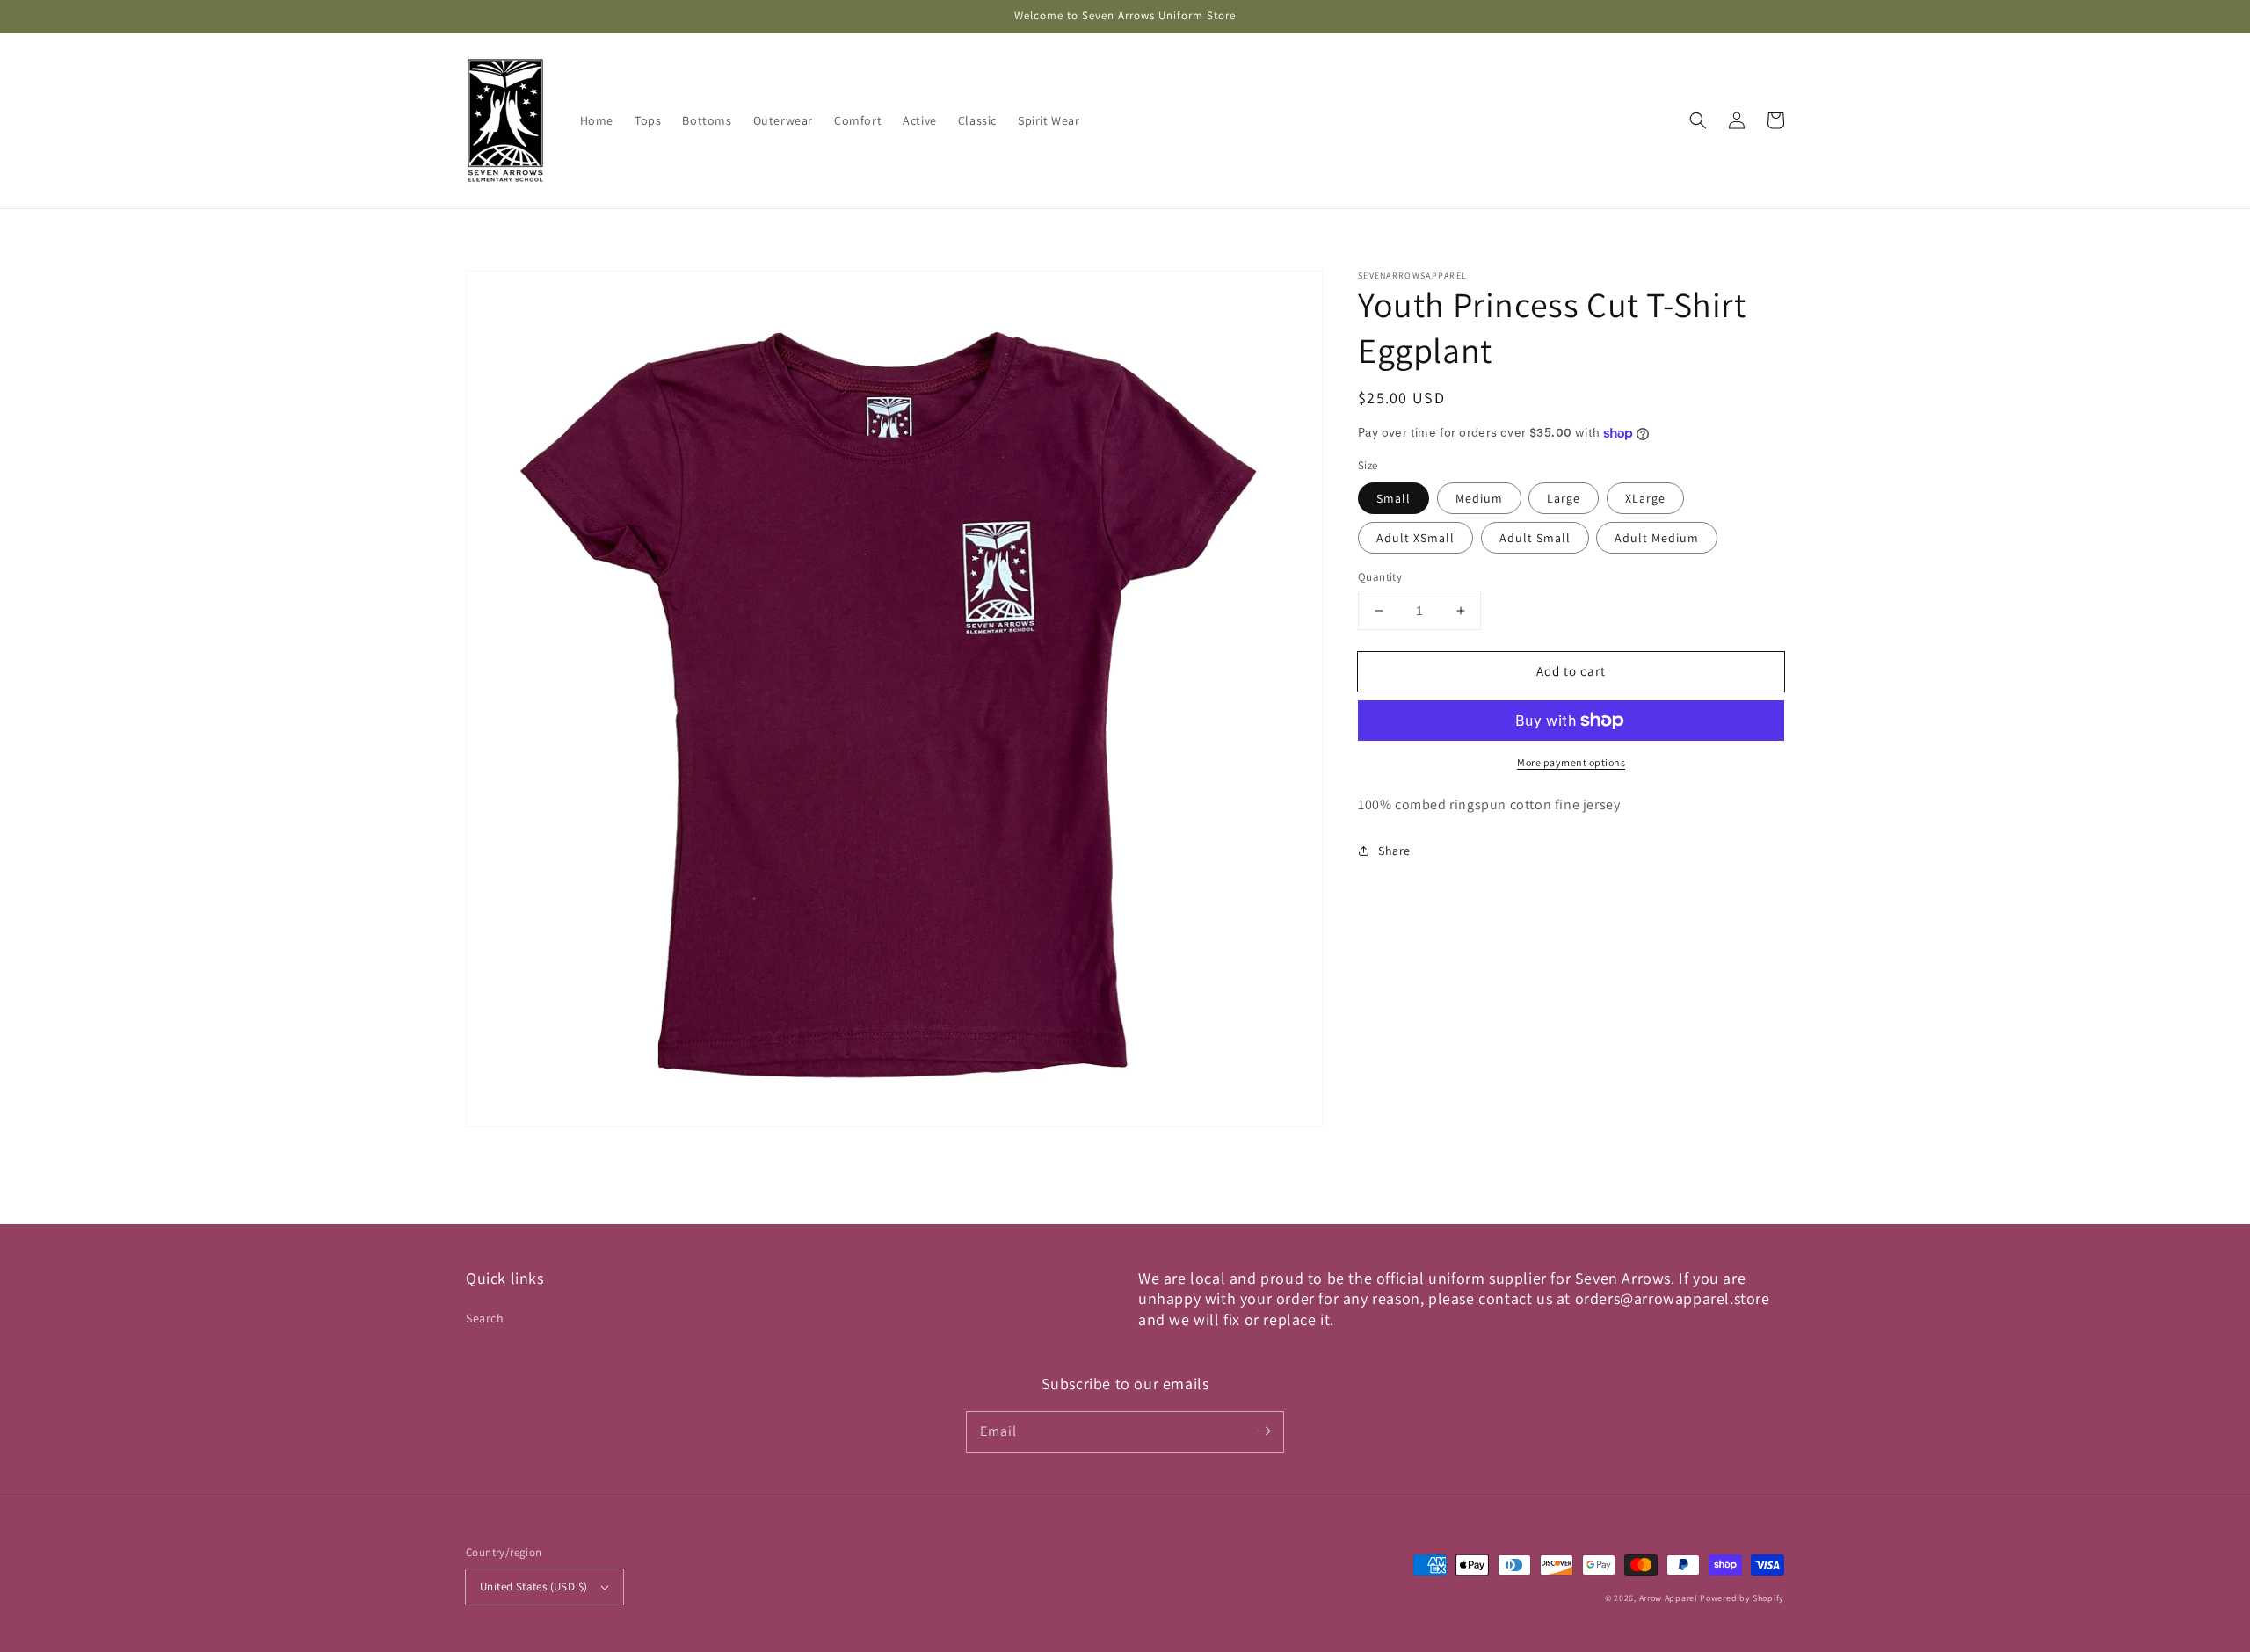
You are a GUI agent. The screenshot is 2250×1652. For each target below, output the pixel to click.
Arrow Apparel (1669, 1598)
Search (485, 1318)
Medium (1479, 498)
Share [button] (1394, 851)
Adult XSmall (1415, 538)
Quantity (1380, 577)
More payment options (1571, 762)
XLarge (1645, 498)
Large (1564, 498)
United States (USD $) (533, 1587)
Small (1394, 498)
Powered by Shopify (1742, 1598)
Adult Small (1535, 538)
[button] (1698, 120)
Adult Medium (1657, 538)
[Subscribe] (1264, 1431)
